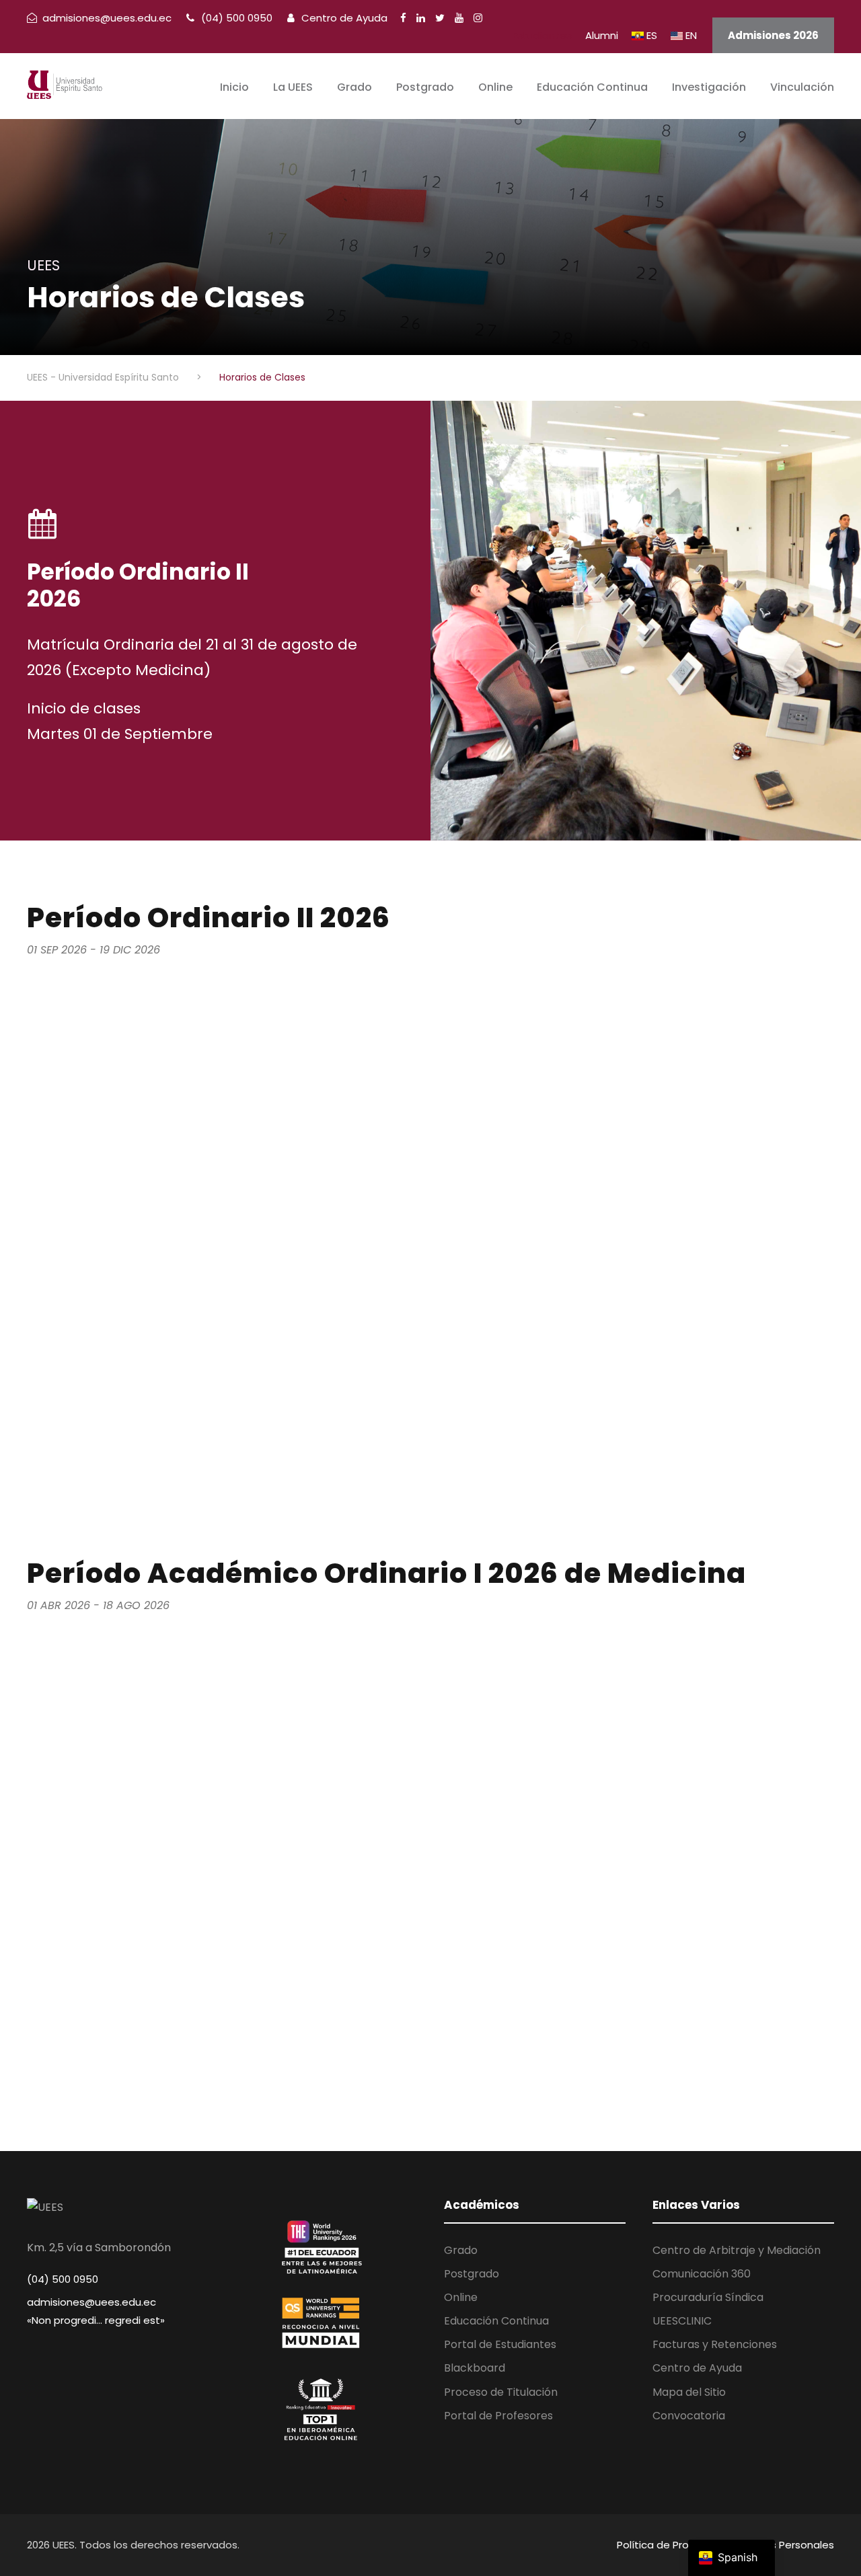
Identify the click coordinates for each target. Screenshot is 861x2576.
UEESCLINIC (682, 2321)
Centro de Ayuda (343, 18)
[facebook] (403, 18)
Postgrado (425, 87)
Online (495, 87)
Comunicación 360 (702, 2274)
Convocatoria (689, 2416)
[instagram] (478, 18)
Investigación (709, 87)
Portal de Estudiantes (500, 2344)
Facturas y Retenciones (715, 2344)
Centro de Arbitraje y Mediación (737, 2250)
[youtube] (459, 18)
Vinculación (802, 87)
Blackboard (475, 2368)
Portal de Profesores (498, 2416)
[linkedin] (421, 18)
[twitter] (440, 18)
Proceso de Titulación (501, 2392)
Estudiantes (542, 35)
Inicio (234, 87)
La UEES (293, 87)
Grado (354, 87)
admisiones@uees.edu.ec (91, 2302)
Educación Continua (592, 87)
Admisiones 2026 (773, 35)
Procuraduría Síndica (708, 2297)
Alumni (602, 35)
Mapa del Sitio (689, 2392)
